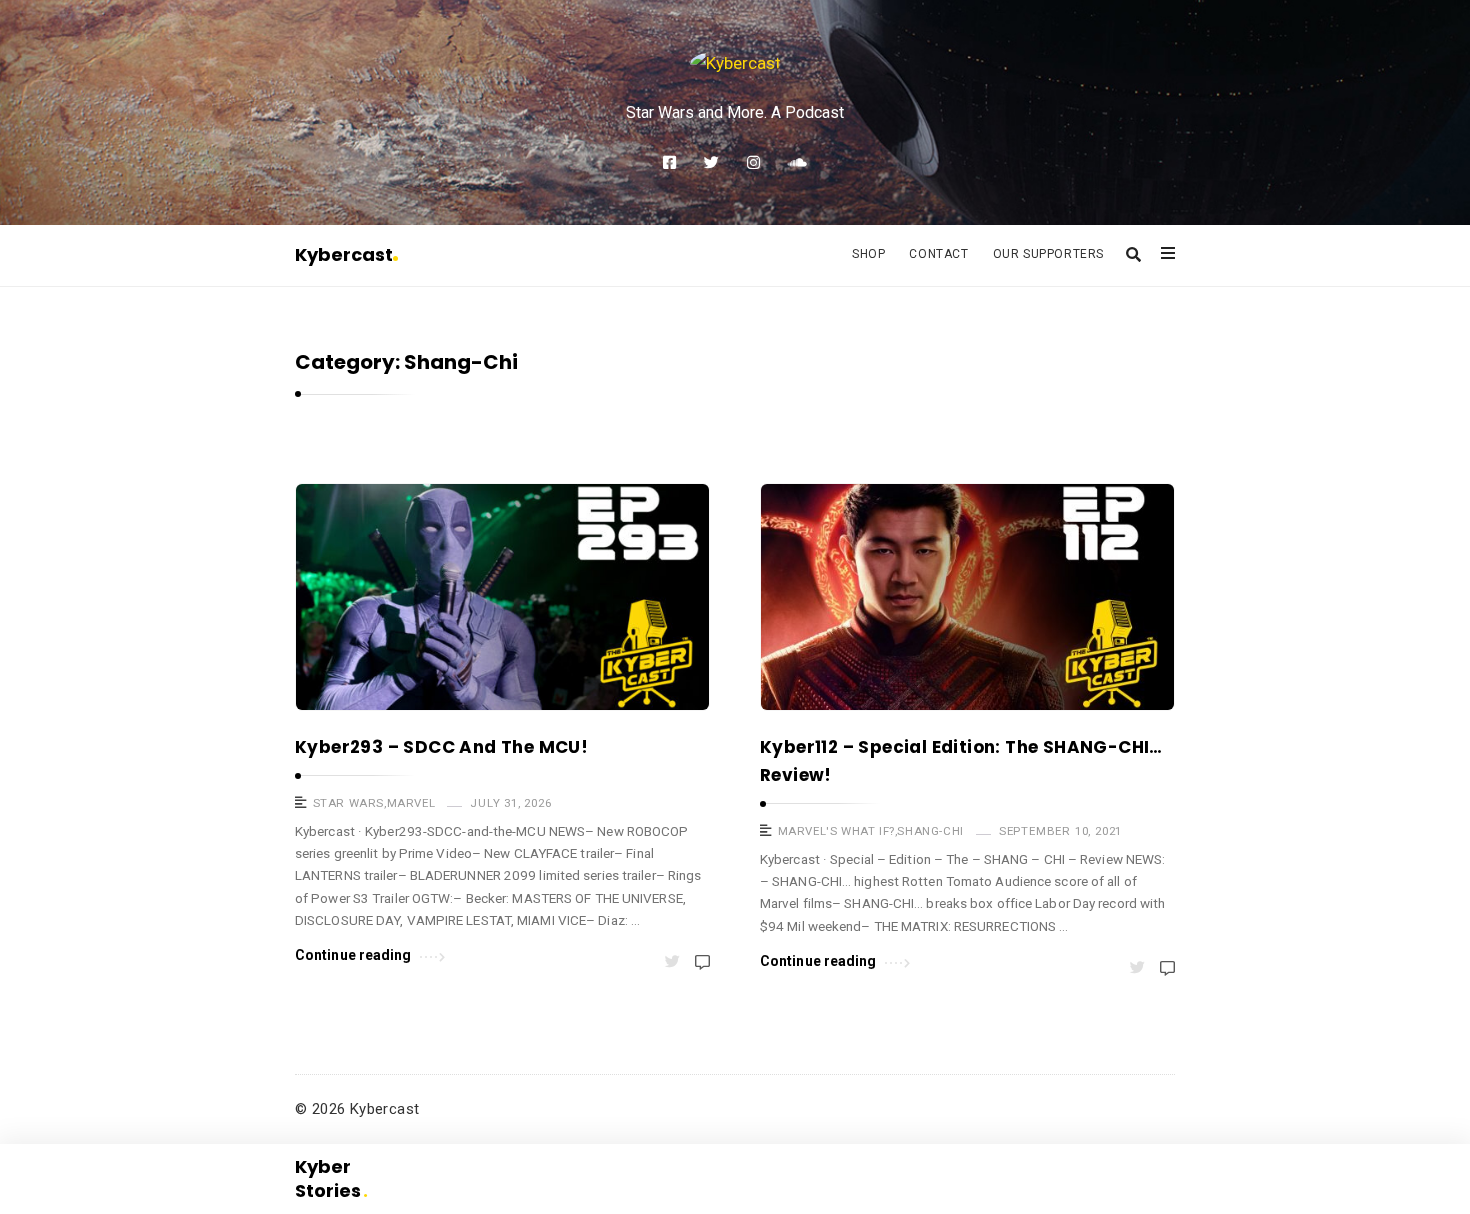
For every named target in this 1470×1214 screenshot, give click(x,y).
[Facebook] (669, 163)
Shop (868, 254)
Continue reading (353, 955)
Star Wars (348, 803)
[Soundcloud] (797, 163)
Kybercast (344, 254)
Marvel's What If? (836, 831)
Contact (938, 254)
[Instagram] (753, 163)
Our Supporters (1048, 254)
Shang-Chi (930, 831)
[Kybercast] (735, 63)
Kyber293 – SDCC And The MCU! (441, 747)
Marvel (411, 803)
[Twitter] (711, 163)
